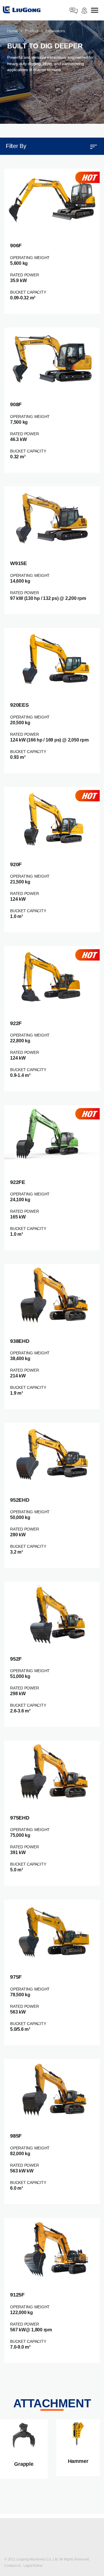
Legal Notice (33, 2566)
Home (13, 31)
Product (32, 31)
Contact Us (13, 2566)
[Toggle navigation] (95, 11)
